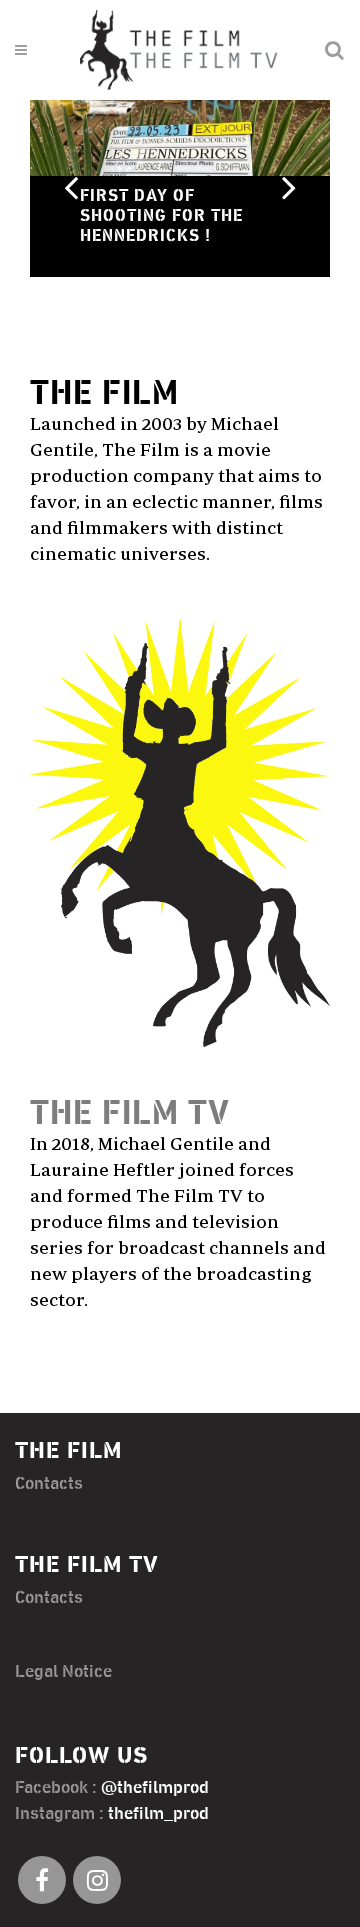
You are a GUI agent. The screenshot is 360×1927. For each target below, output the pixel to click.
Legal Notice (63, 1672)
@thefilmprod (155, 1788)
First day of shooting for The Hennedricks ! (161, 216)
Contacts (49, 1484)
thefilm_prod (158, 1814)
